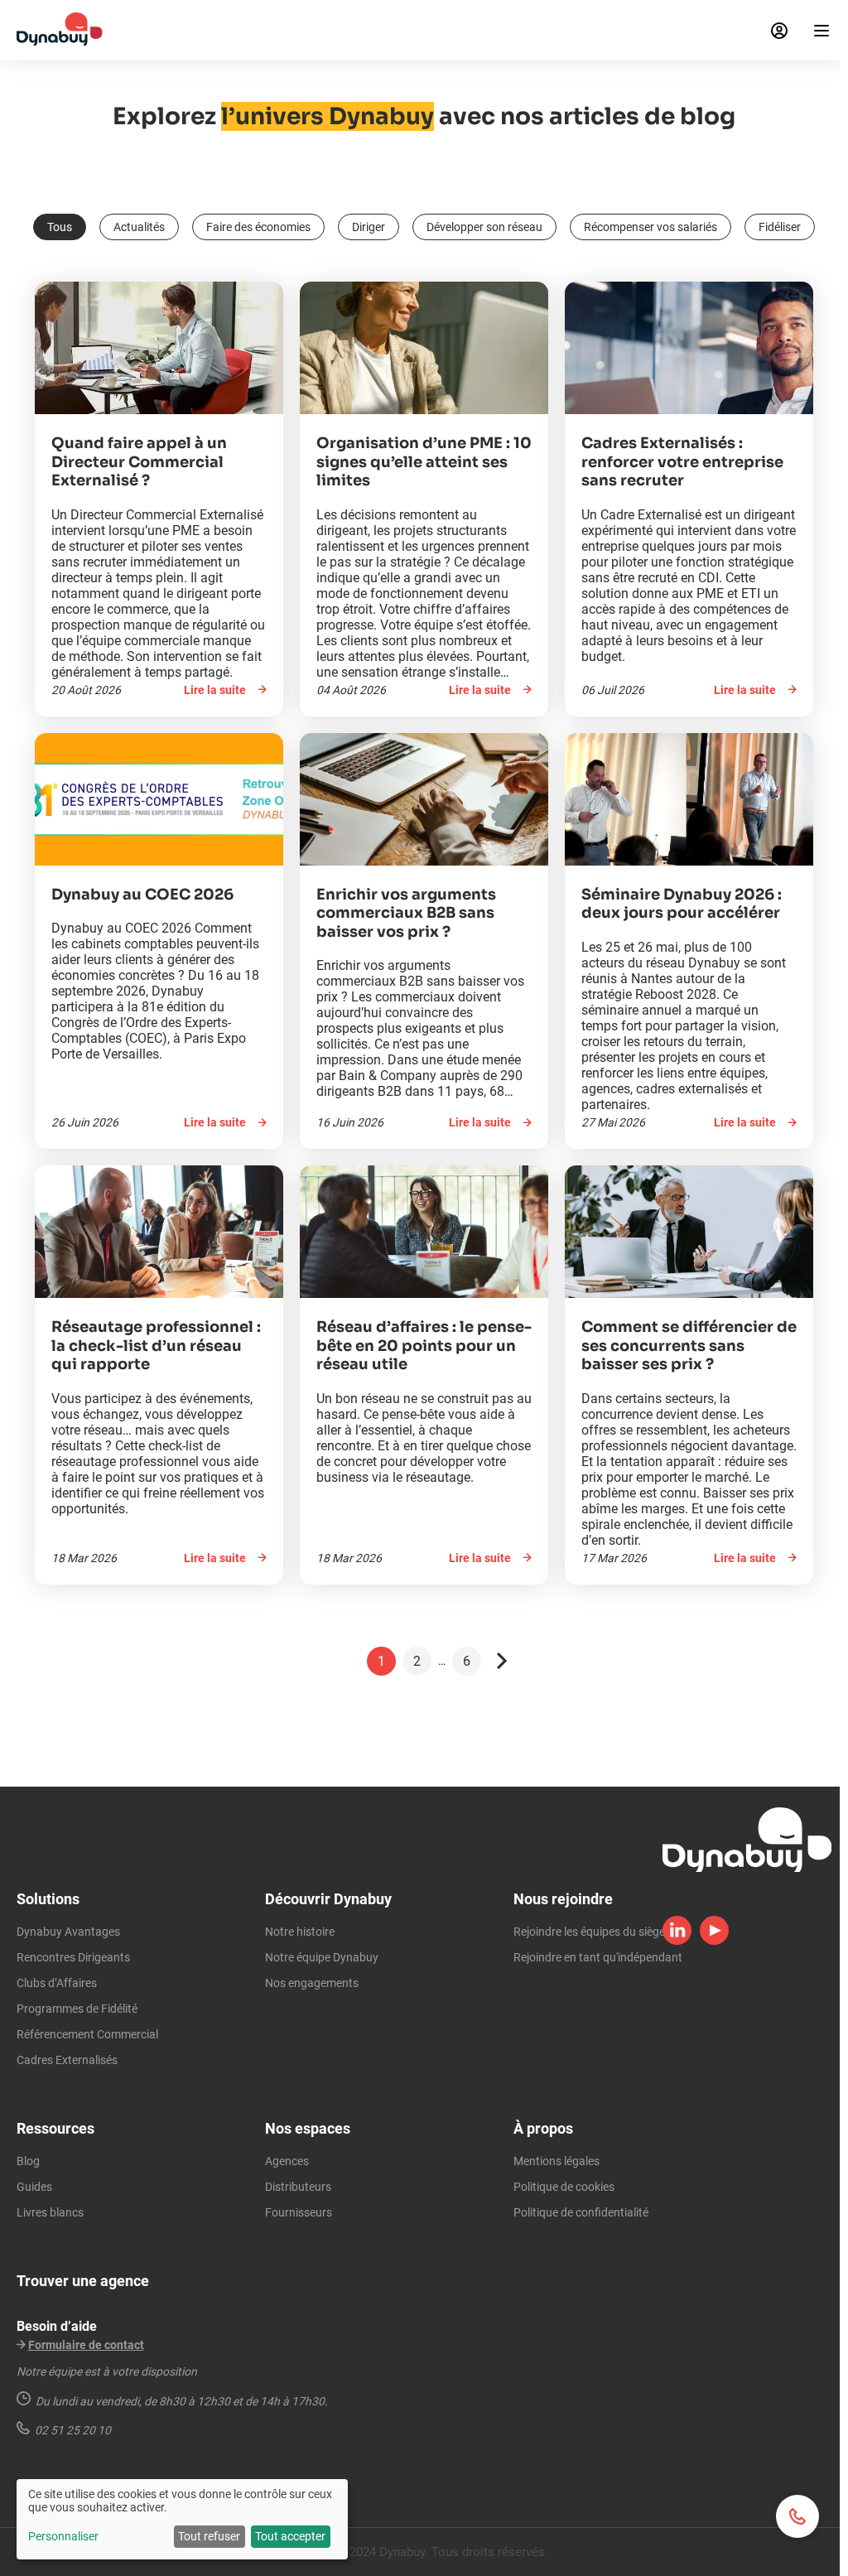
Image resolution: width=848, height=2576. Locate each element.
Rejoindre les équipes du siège (589, 1932)
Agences (287, 2161)
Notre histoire (300, 1932)
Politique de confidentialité (581, 2212)
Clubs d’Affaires (57, 1983)
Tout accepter (290, 2536)
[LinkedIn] (677, 1941)
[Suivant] (502, 1661)
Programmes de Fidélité (77, 2009)
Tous (60, 227)
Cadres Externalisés (67, 2060)
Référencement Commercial (87, 2034)
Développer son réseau (484, 227)
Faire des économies (258, 227)
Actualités (139, 227)
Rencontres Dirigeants (73, 1957)
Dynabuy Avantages (68, 1932)
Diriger (369, 227)
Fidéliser (780, 227)
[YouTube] (714, 1941)
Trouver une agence (83, 2281)
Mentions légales (556, 2161)
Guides (34, 2187)
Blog (28, 2161)
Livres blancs (50, 2212)
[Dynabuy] (60, 41)
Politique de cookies (564, 2187)
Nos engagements (312, 1983)
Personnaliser (63, 2536)
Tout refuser (209, 2536)
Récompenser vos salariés (650, 227)
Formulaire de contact (86, 2345)
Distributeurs (298, 2187)
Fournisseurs (299, 2212)
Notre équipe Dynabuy (322, 1957)
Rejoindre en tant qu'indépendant (598, 1957)
